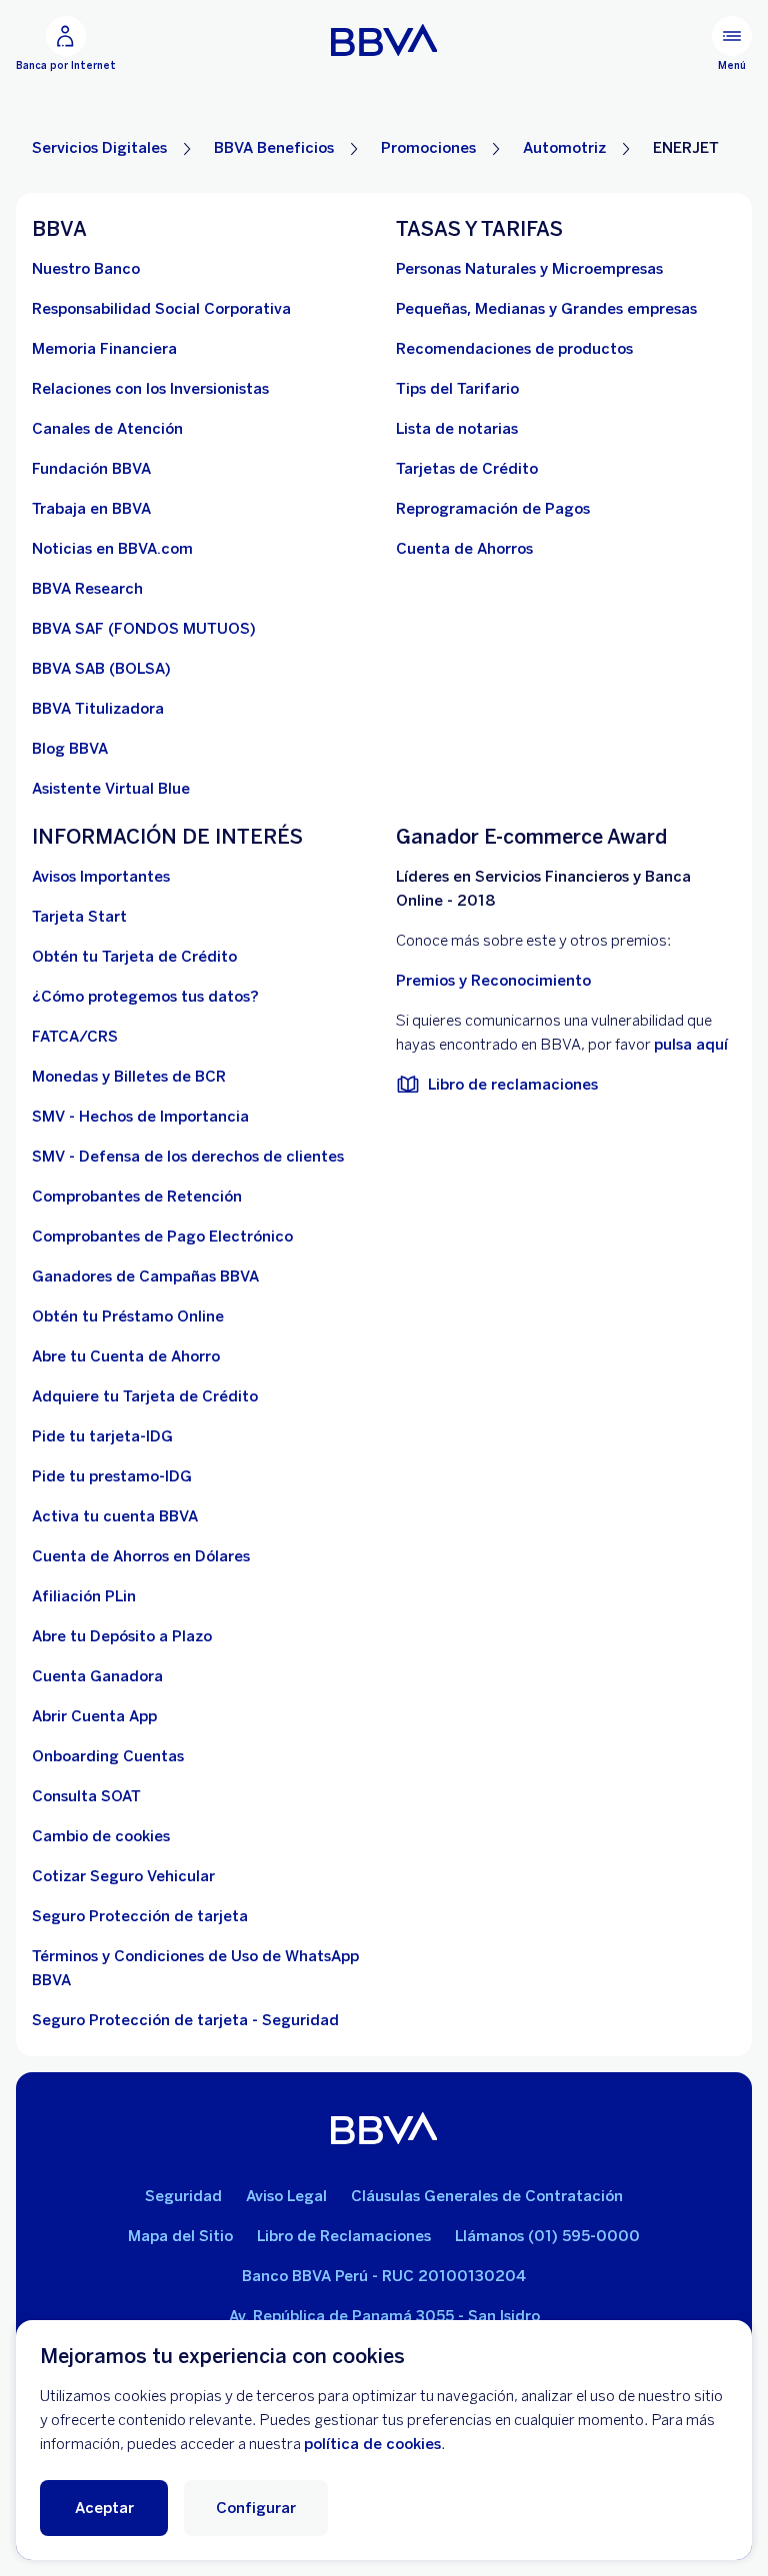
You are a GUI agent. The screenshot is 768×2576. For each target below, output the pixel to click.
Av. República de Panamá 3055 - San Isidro (384, 2316)
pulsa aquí (691, 1045)
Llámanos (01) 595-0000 (547, 2236)
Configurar (256, 2508)
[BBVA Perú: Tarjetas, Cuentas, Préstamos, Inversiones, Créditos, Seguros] (384, 40)
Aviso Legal (286, 2196)
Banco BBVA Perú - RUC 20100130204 (384, 2276)
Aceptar (104, 2508)
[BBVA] (384, 2128)
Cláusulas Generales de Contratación (487, 2196)
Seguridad (183, 2196)
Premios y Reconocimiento (493, 981)
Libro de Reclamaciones (344, 2236)
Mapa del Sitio (180, 2236)
